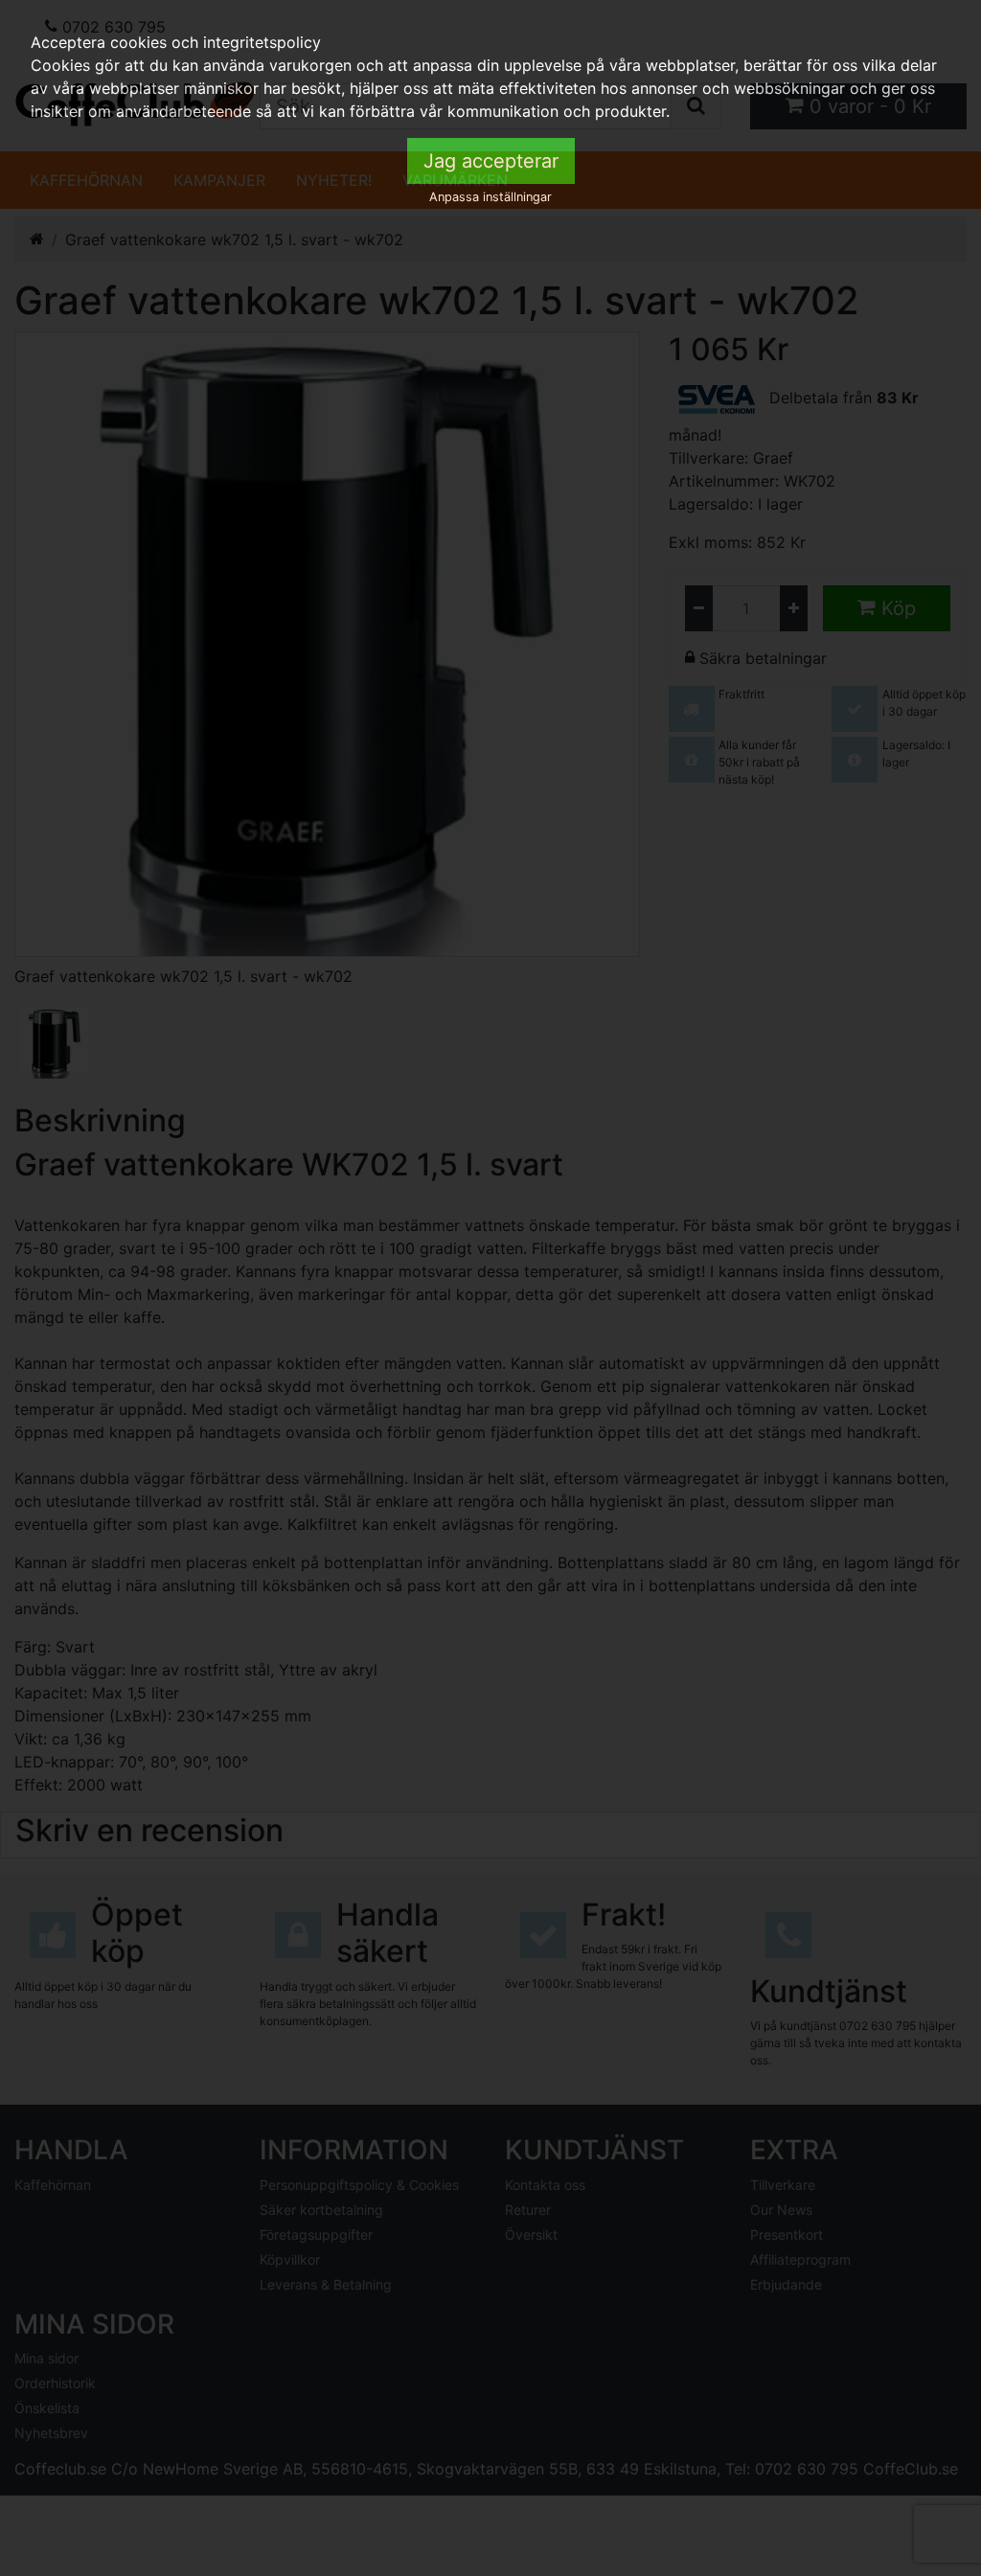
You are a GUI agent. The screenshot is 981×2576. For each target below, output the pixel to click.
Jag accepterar (491, 161)
